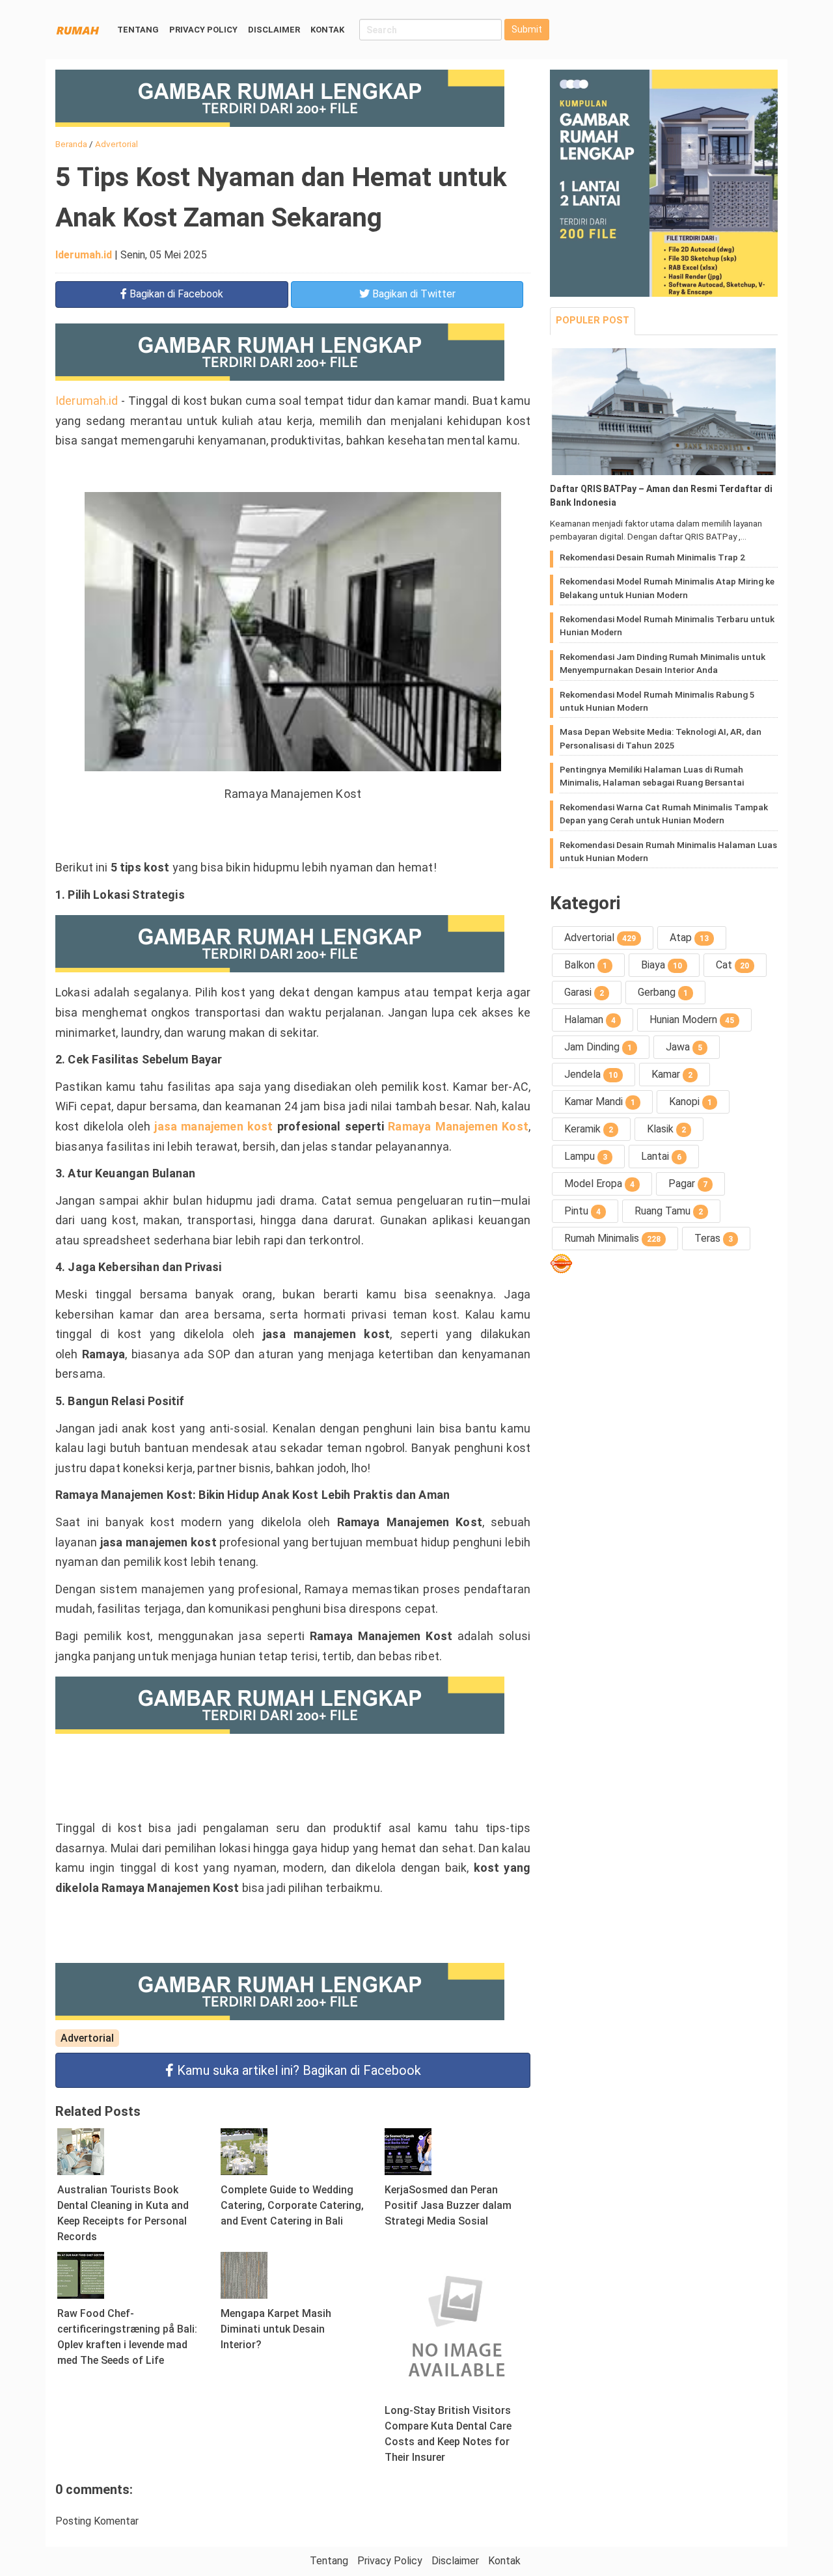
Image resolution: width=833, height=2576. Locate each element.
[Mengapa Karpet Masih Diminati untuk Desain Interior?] (244, 2274)
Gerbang (663, 992)
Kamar (672, 1074)
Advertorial (87, 2038)
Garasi (584, 992)
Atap (689, 938)
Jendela (591, 1074)
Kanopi (690, 1102)
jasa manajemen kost (213, 1126)
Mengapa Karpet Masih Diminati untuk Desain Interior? (276, 2329)
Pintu (582, 1211)
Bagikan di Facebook (299, 2070)
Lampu (586, 1156)
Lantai (661, 1156)
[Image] (664, 412)
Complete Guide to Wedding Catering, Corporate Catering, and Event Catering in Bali (292, 2205)
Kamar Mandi (600, 1102)
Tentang (138, 30)
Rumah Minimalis (612, 1238)
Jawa (684, 1047)
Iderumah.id (84, 255)
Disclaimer (274, 30)
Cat (732, 965)
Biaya (662, 965)
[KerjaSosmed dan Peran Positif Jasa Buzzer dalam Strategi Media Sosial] (408, 2151)
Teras (714, 1238)
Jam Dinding (598, 1047)
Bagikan (175, 294)
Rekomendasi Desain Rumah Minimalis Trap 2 (652, 557)
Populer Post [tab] (593, 321)
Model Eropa (599, 1184)
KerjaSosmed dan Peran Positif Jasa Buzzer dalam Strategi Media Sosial (448, 2205)
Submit (527, 29)
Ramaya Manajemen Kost (458, 1126)
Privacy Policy (203, 30)
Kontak (327, 30)
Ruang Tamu (669, 1211)
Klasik (666, 1129)
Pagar (688, 1184)
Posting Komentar (97, 2521)
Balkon (586, 965)
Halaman (590, 1020)
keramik (589, 1129)
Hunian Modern (692, 1020)
